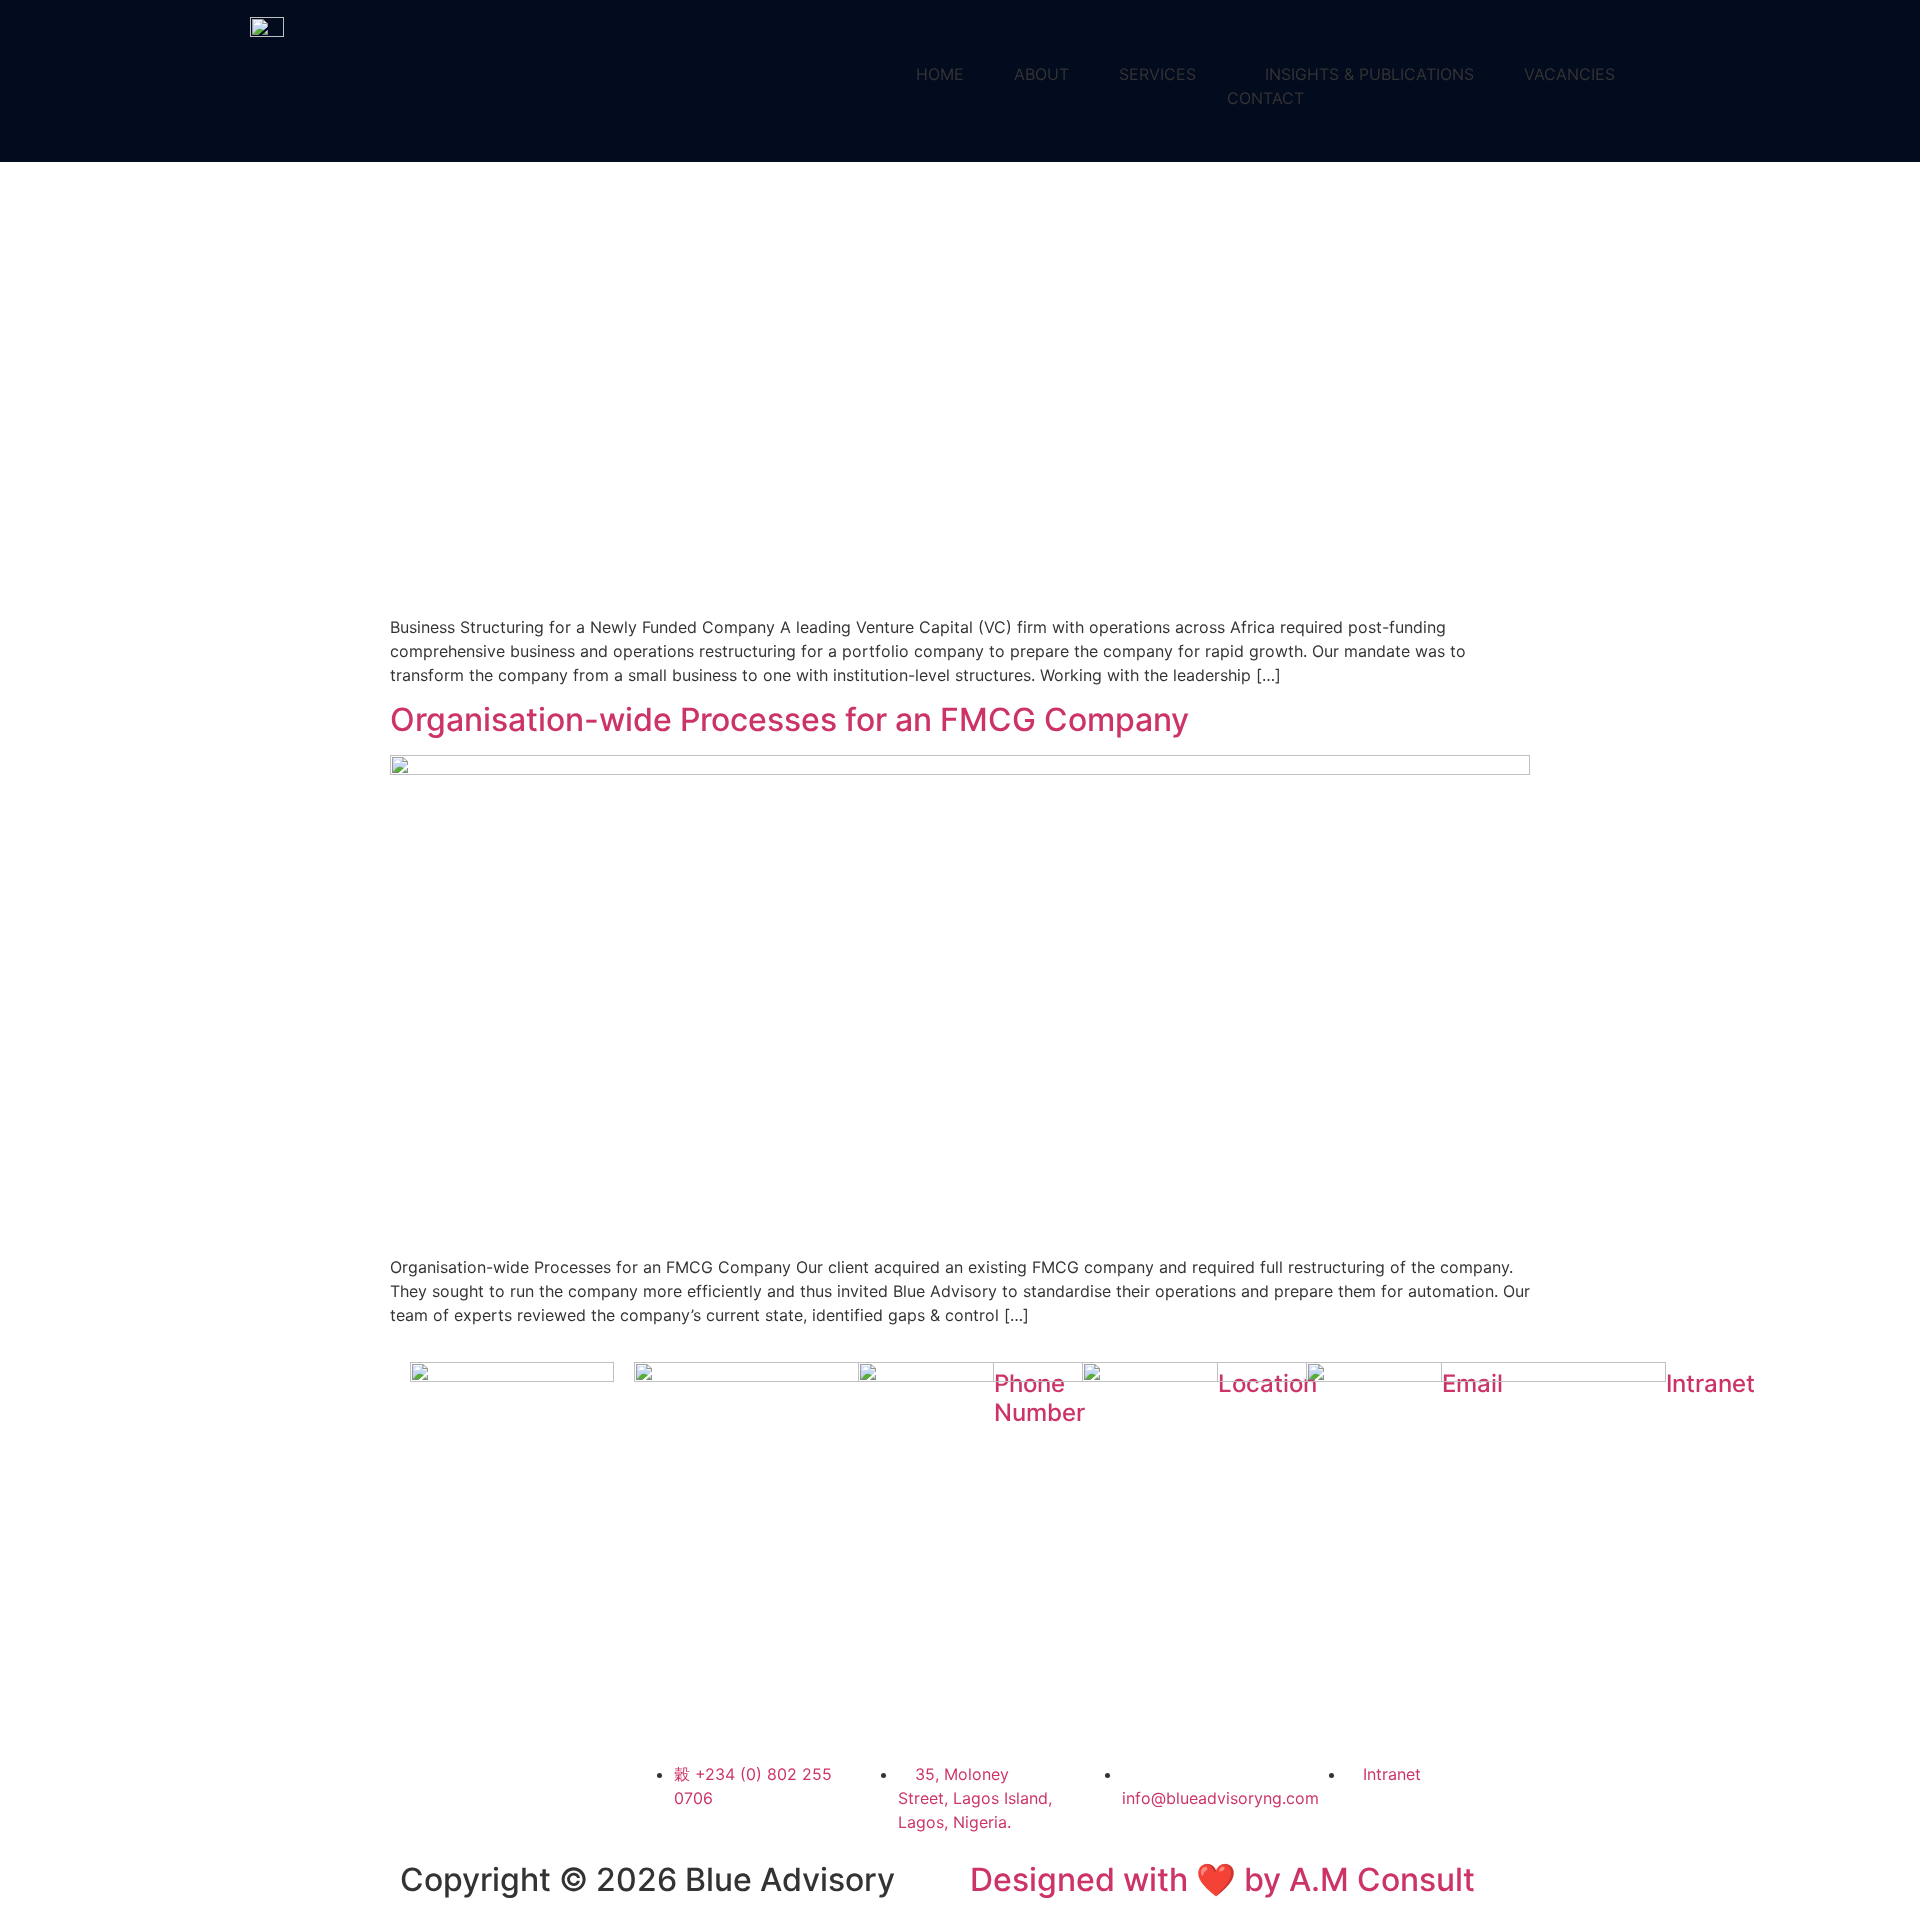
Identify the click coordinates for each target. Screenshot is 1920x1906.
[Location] (960, 1542)
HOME (940, 74)
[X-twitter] (545, 1611)
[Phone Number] (736, 1542)
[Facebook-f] (490, 1611)
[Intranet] (1408, 1542)
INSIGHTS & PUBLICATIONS (1369, 74)
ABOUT (1041, 74)
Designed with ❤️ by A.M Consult (1222, 1879)
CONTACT (1265, 98)
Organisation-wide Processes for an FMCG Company (789, 719)
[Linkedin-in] (435, 1611)
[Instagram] (435, 1667)
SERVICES (1157, 74)
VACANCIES (1569, 74)
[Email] (1184, 1542)
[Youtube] (490, 1667)
